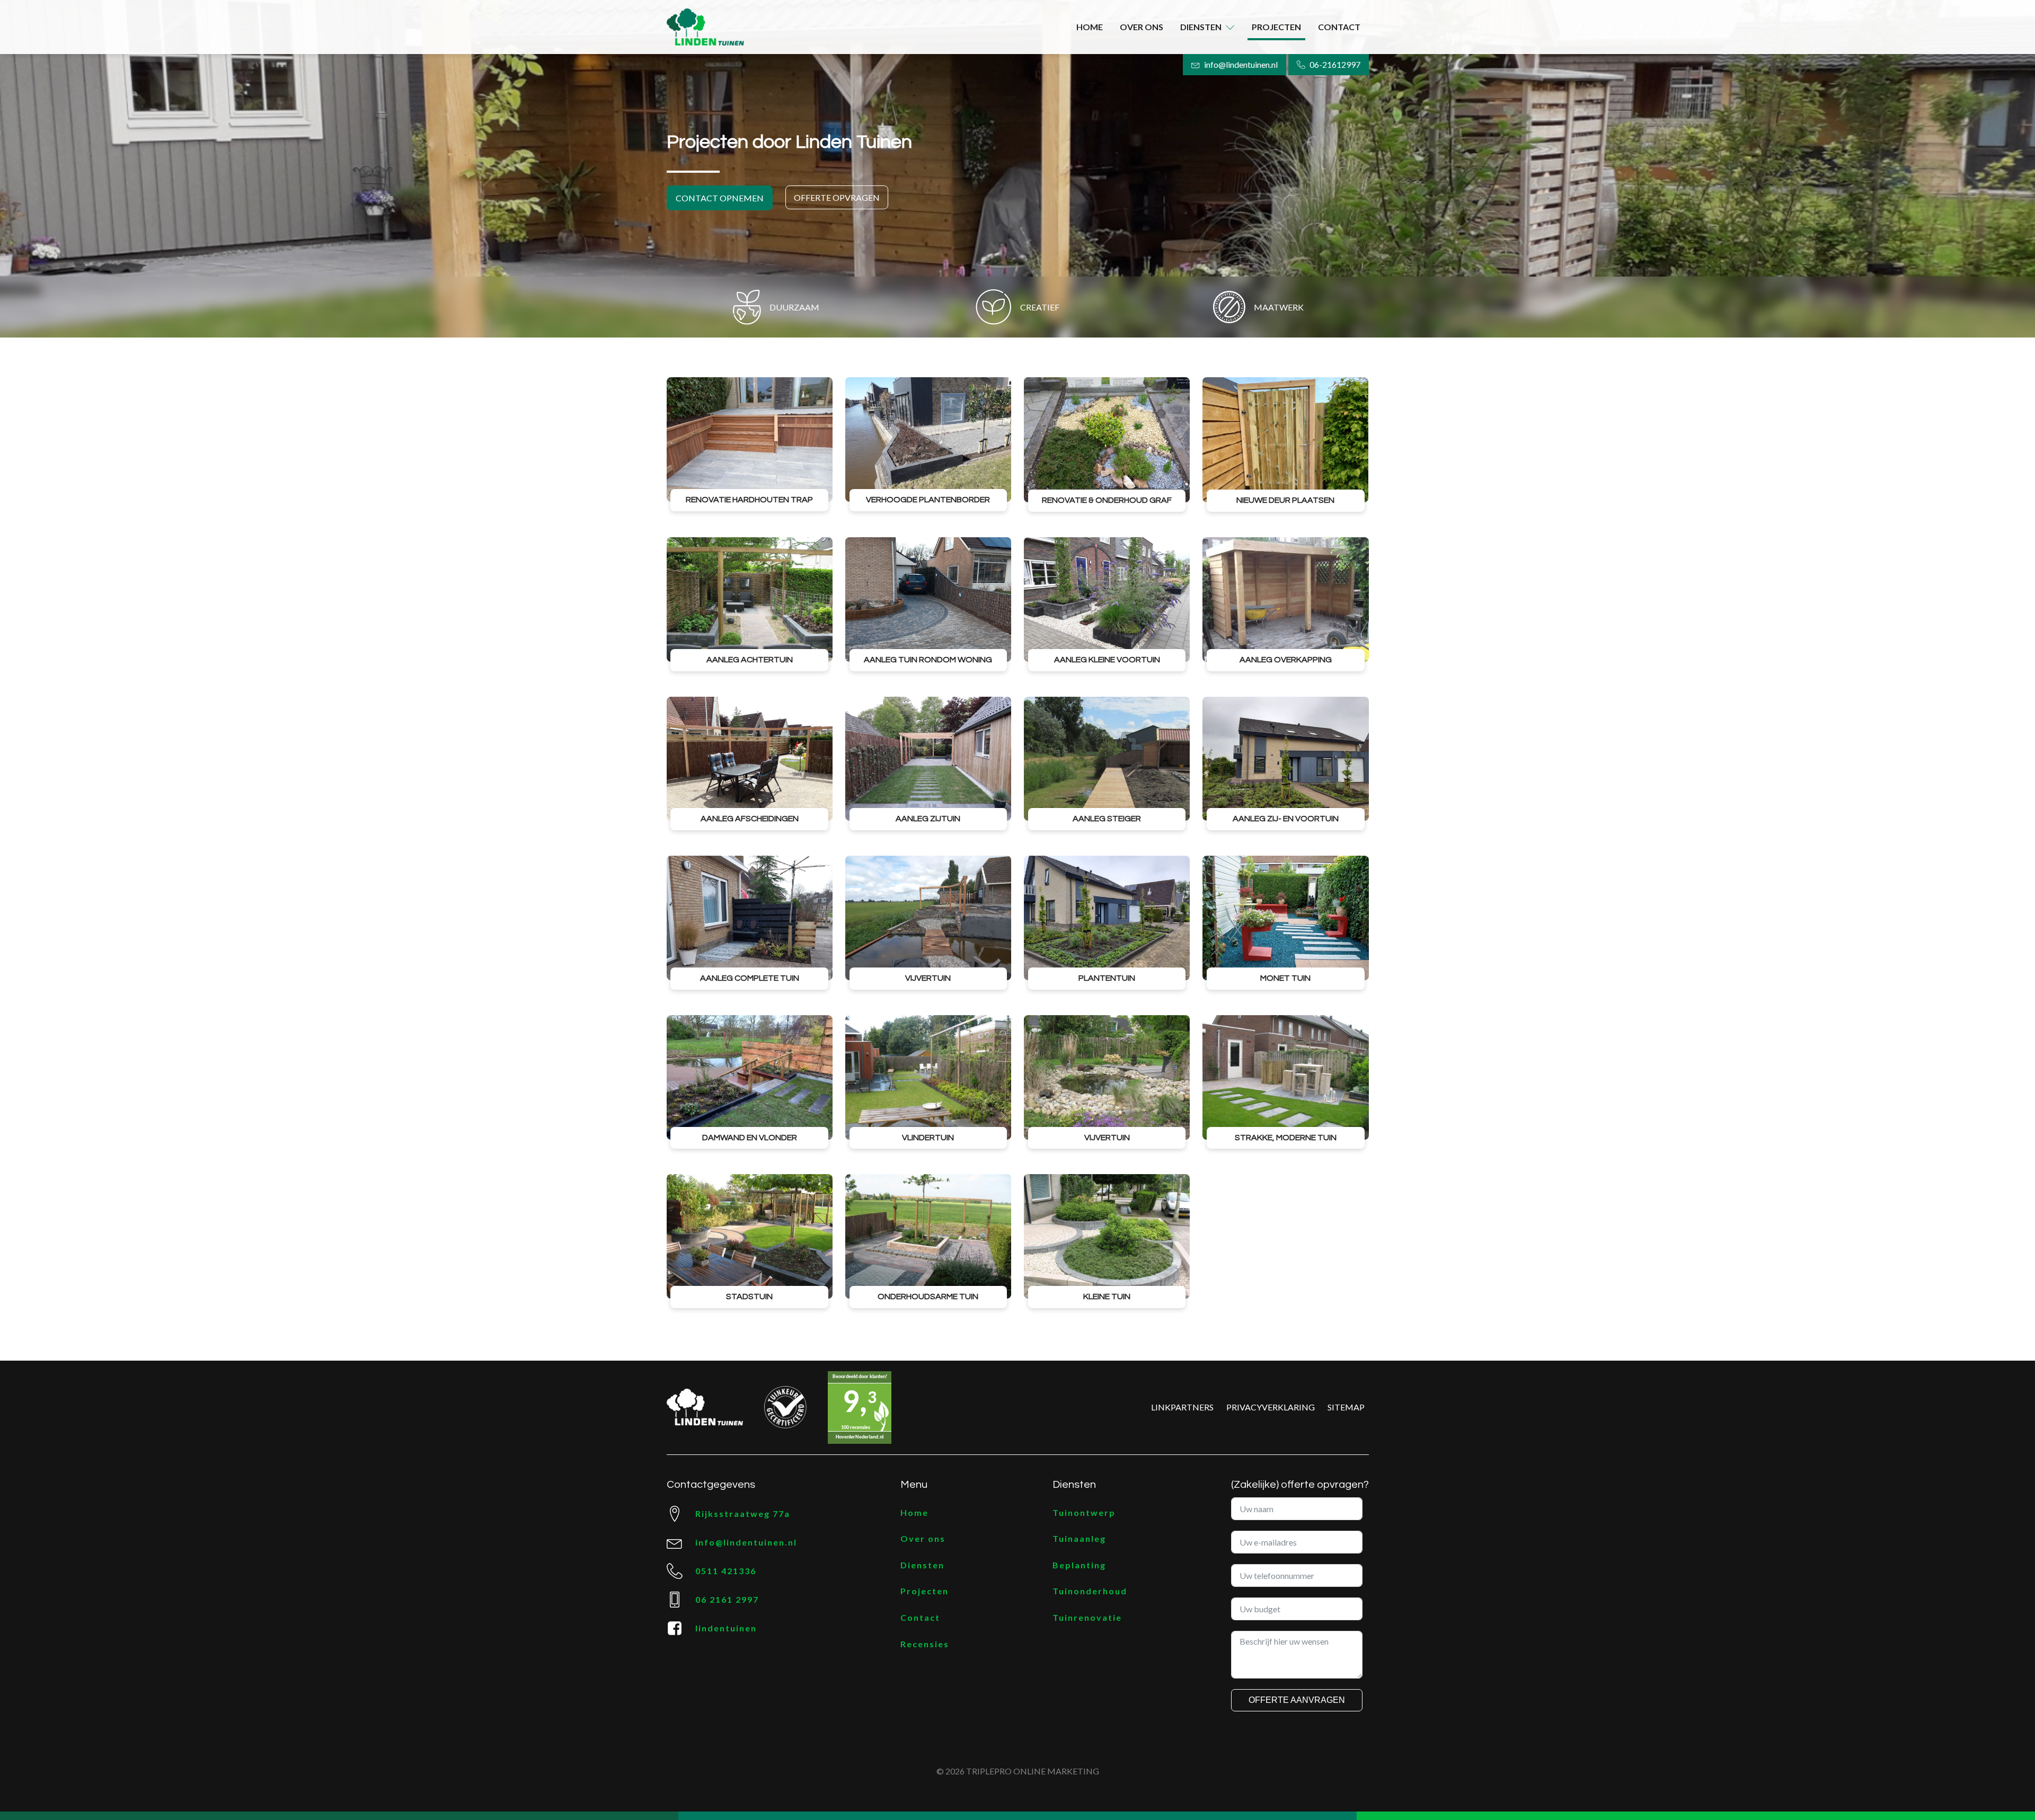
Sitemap (1346, 1407)
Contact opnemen (720, 198)
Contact (1339, 27)
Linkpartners (1182, 1407)
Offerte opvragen (837, 197)
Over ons (1142, 27)
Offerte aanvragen (1297, 1700)
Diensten (1201, 27)
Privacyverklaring (1271, 1407)
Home (1090, 27)
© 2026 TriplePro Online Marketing (1018, 1771)
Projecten (1276, 27)
